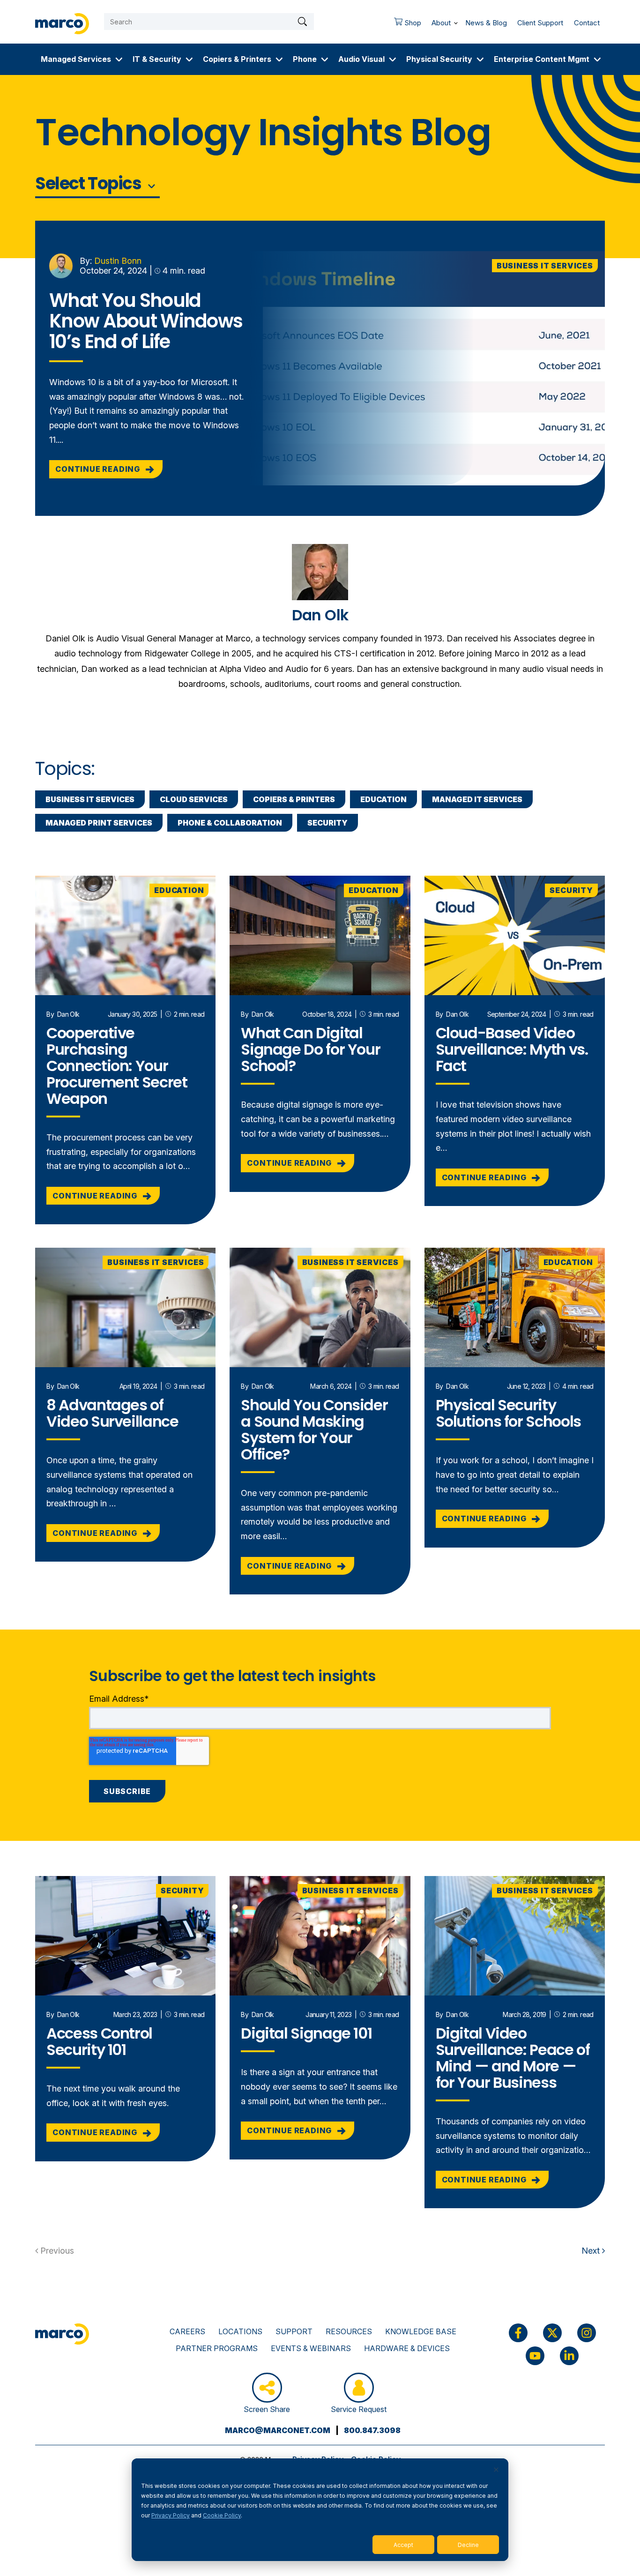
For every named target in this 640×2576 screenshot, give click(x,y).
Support (294, 2331)
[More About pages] (456, 21)
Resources (349, 2331)
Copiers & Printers (237, 59)
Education (383, 799)
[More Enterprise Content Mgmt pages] (597, 59)
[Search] (302, 22)
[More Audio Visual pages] (393, 59)
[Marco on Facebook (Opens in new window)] (518, 2333)
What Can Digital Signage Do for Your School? (310, 1049)
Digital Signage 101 (306, 2033)
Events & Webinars (311, 2348)
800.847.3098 (372, 2430)
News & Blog (486, 23)
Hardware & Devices (407, 2348)
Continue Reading (99, 469)
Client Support (540, 23)
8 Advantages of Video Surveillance (112, 1413)
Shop (405, 25)
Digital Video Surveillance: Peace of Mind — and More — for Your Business (513, 2058)
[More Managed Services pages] (119, 59)
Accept (403, 2545)
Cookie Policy (222, 2515)
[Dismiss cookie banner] (496, 2470)
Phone (305, 59)
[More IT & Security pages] (189, 59)
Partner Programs (217, 2348)
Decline (468, 2545)
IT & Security (157, 59)
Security (327, 823)
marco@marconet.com (278, 2430)
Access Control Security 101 (99, 2041)
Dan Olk (68, 1014)
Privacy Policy (171, 2515)
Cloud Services (194, 799)
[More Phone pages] (325, 59)
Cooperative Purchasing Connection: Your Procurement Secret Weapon (117, 1066)
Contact (587, 23)
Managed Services (76, 59)
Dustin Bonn (118, 261)
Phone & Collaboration (230, 823)
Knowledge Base (421, 2331)
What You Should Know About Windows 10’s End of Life (146, 321)
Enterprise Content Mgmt (542, 59)
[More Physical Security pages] (480, 59)
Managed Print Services (99, 823)
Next (592, 2251)
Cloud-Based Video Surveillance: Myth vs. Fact (512, 1049)
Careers (187, 2331)
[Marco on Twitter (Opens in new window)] (552, 2333)
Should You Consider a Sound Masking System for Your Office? (314, 1429)
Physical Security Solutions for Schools (508, 1413)
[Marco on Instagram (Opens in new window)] (587, 2333)
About (441, 23)
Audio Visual (361, 59)
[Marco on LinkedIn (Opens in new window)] (569, 2356)
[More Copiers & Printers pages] (279, 59)
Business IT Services (545, 266)
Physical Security (439, 59)
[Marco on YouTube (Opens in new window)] (535, 2356)
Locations (240, 2331)
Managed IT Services (477, 799)
